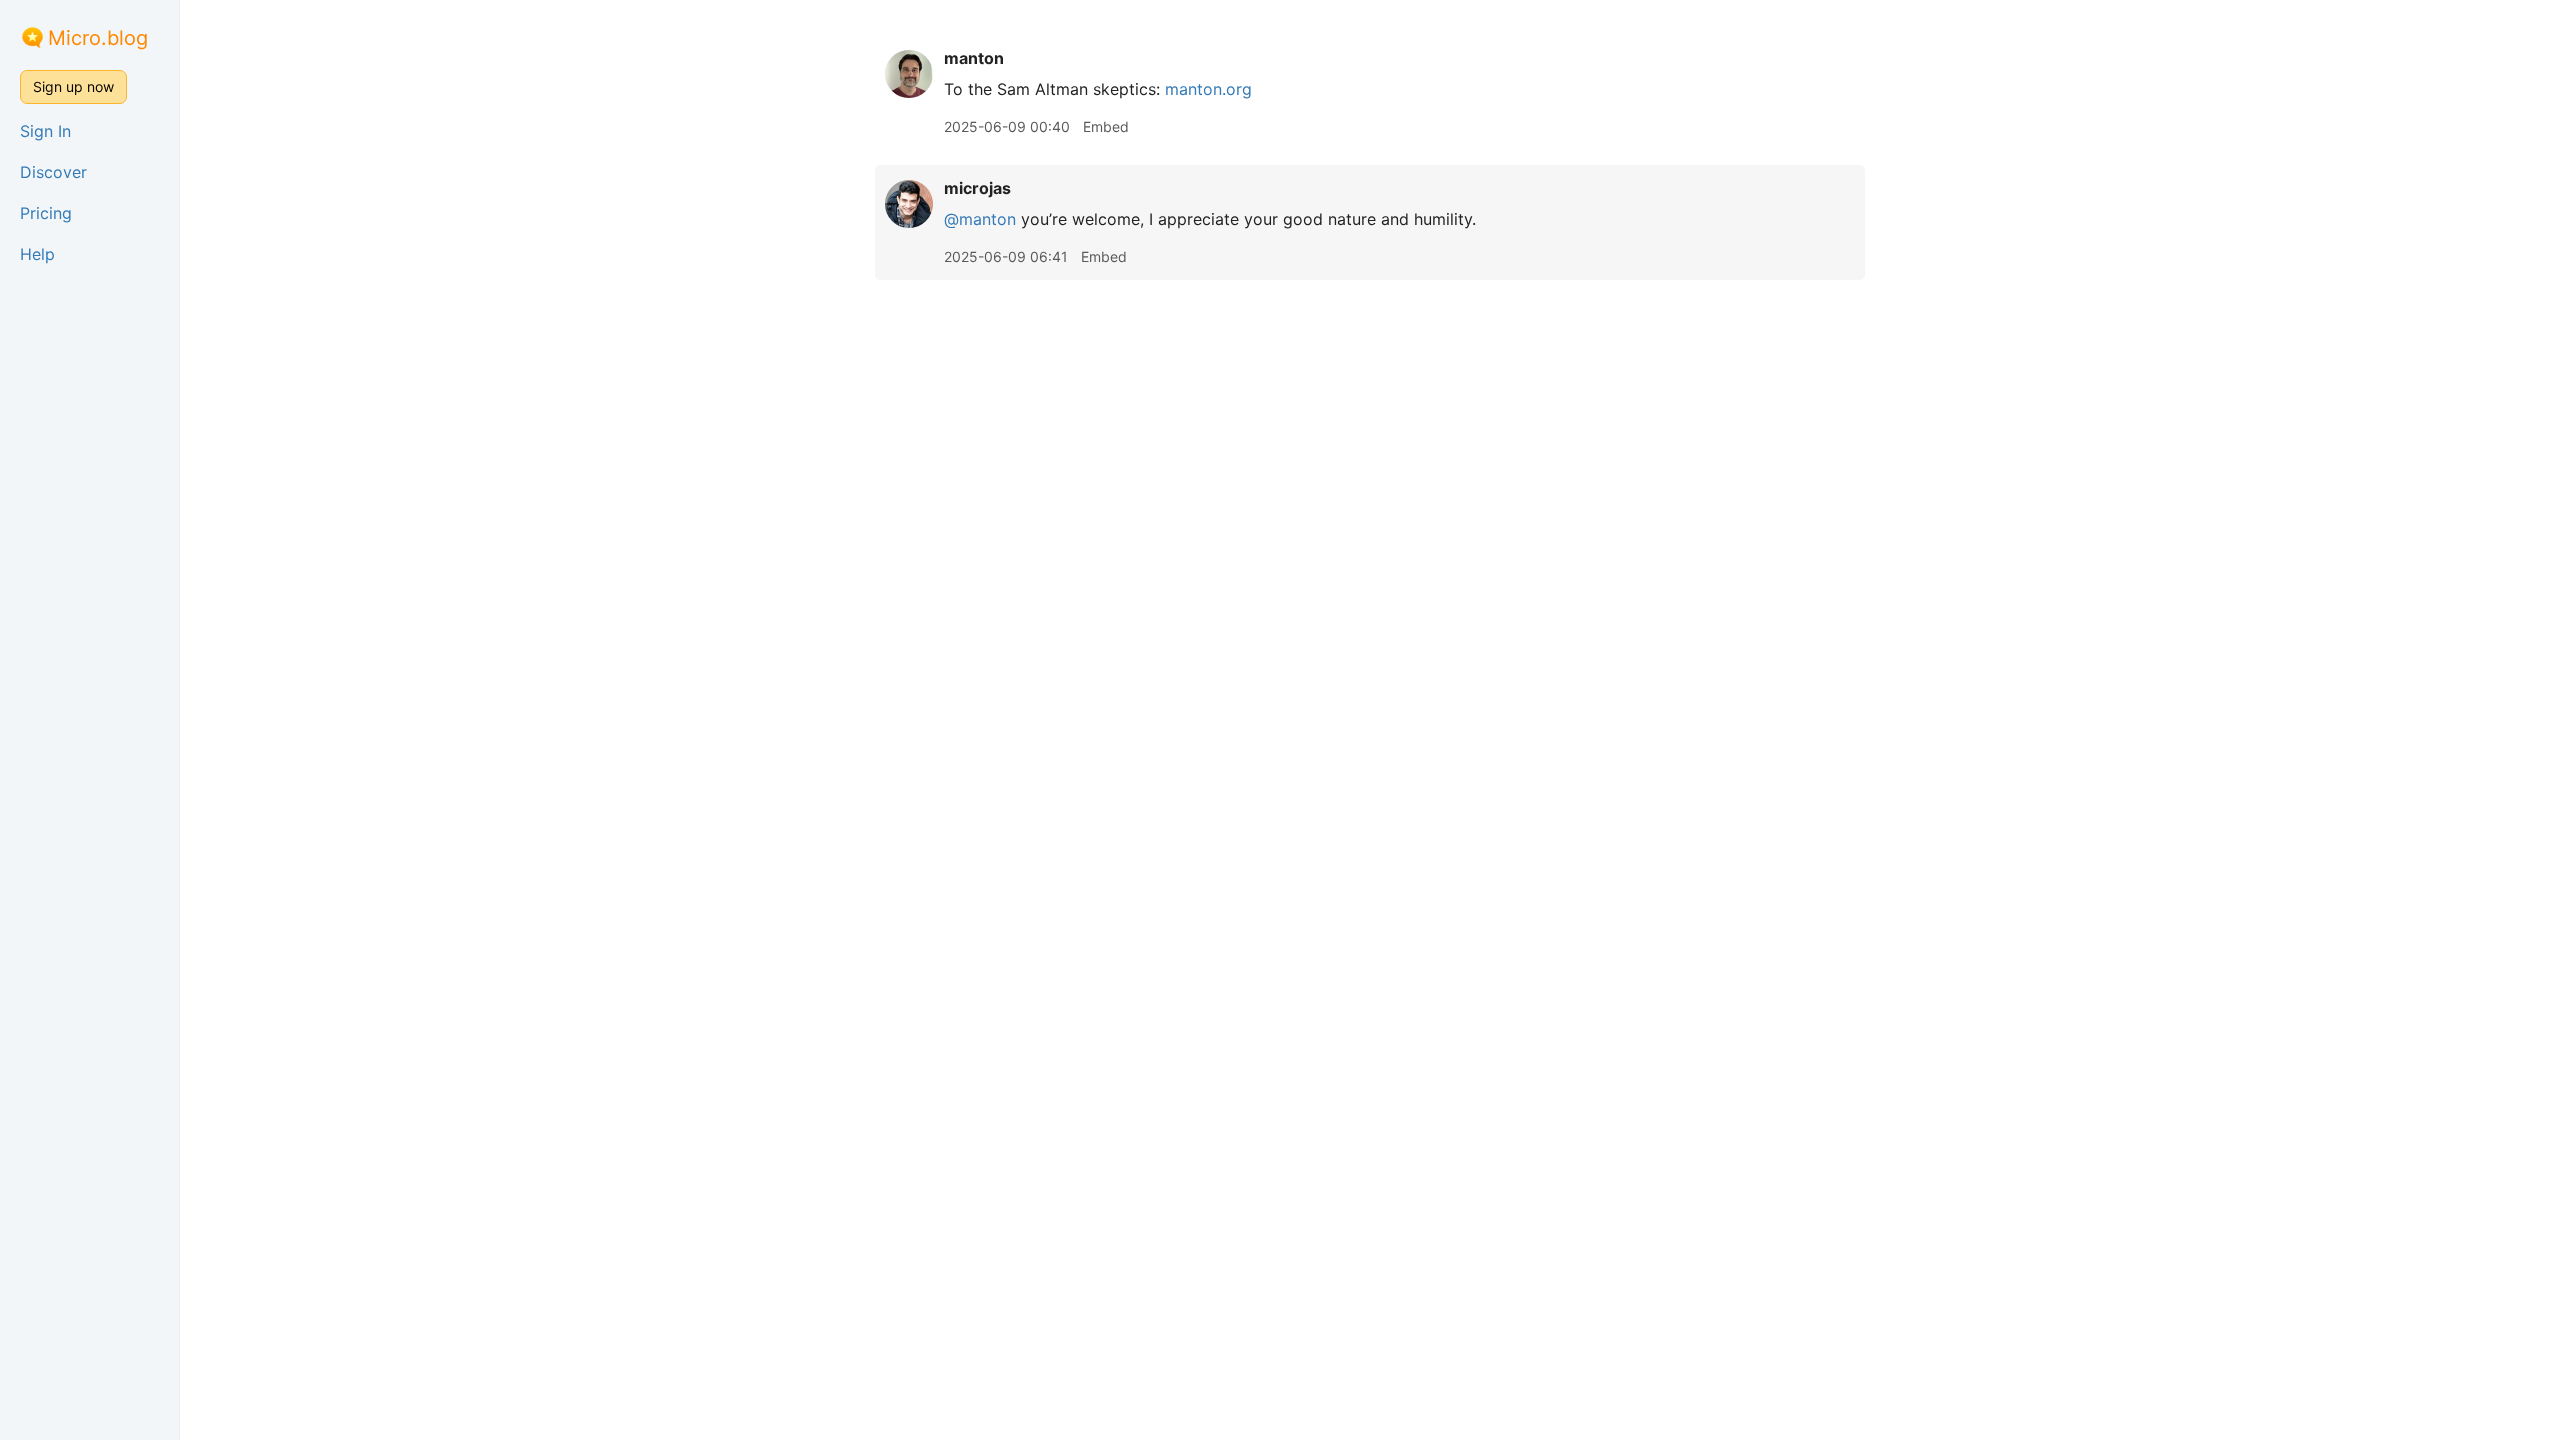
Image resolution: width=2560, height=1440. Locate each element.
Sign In (45, 131)
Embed (1106, 126)
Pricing (46, 213)
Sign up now (73, 86)
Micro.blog (98, 38)
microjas (977, 188)
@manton (980, 219)
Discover (53, 172)
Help (37, 254)
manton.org (1208, 89)
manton (974, 58)
